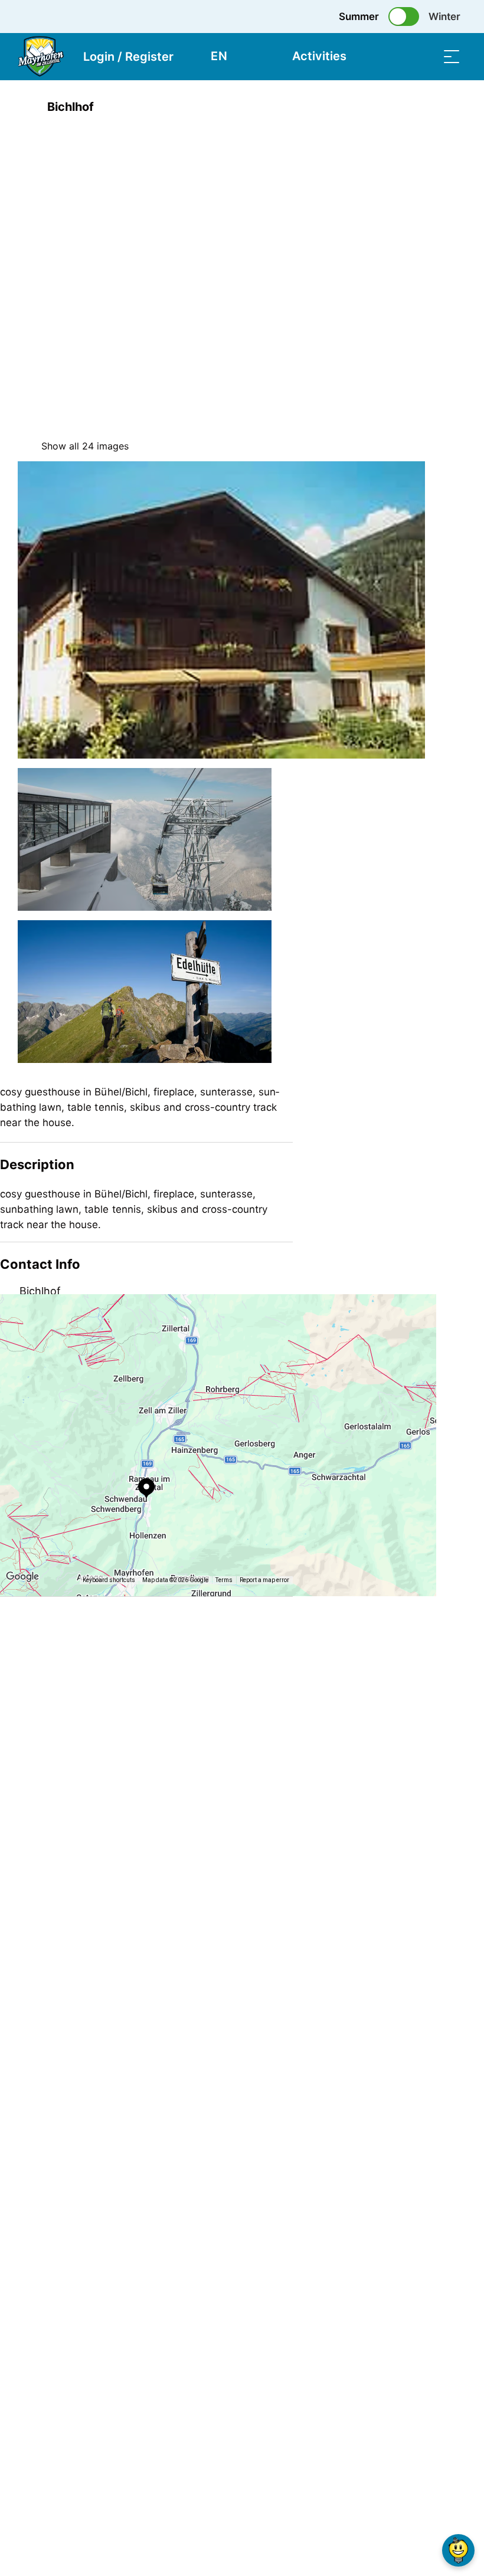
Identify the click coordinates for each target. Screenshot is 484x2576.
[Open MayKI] (458, 2550)
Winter (444, 17)
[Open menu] (452, 56)
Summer (359, 17)
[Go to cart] (393, 56)
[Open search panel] (422, 56)
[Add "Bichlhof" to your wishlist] (454, 107)
